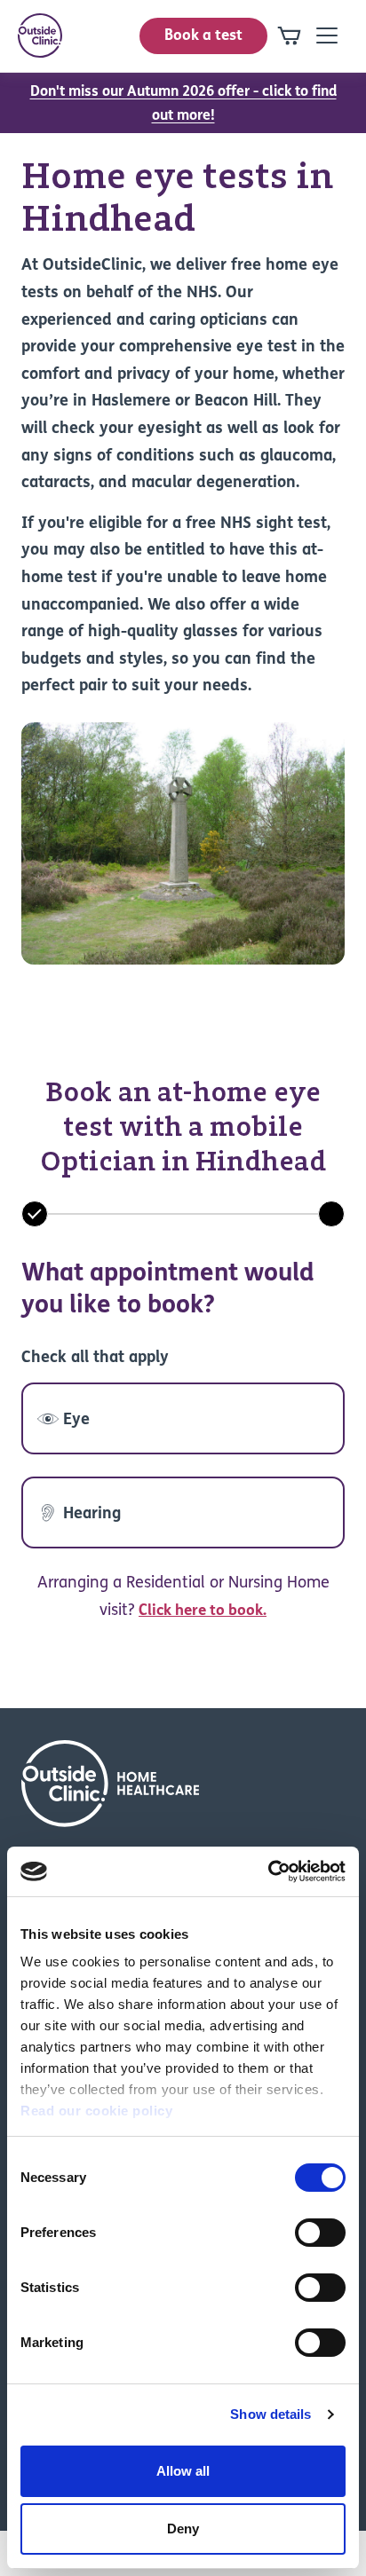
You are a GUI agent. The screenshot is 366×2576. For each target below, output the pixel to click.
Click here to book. (203, 1611)
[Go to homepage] (40, 35)
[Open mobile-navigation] (327, 35)
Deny (183, 2529)
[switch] (320, 2233)
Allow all (183, 2471)
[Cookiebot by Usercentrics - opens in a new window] (268, 1871)
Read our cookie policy (96, 2111)
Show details (271, 2414)
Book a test (203, 36)
